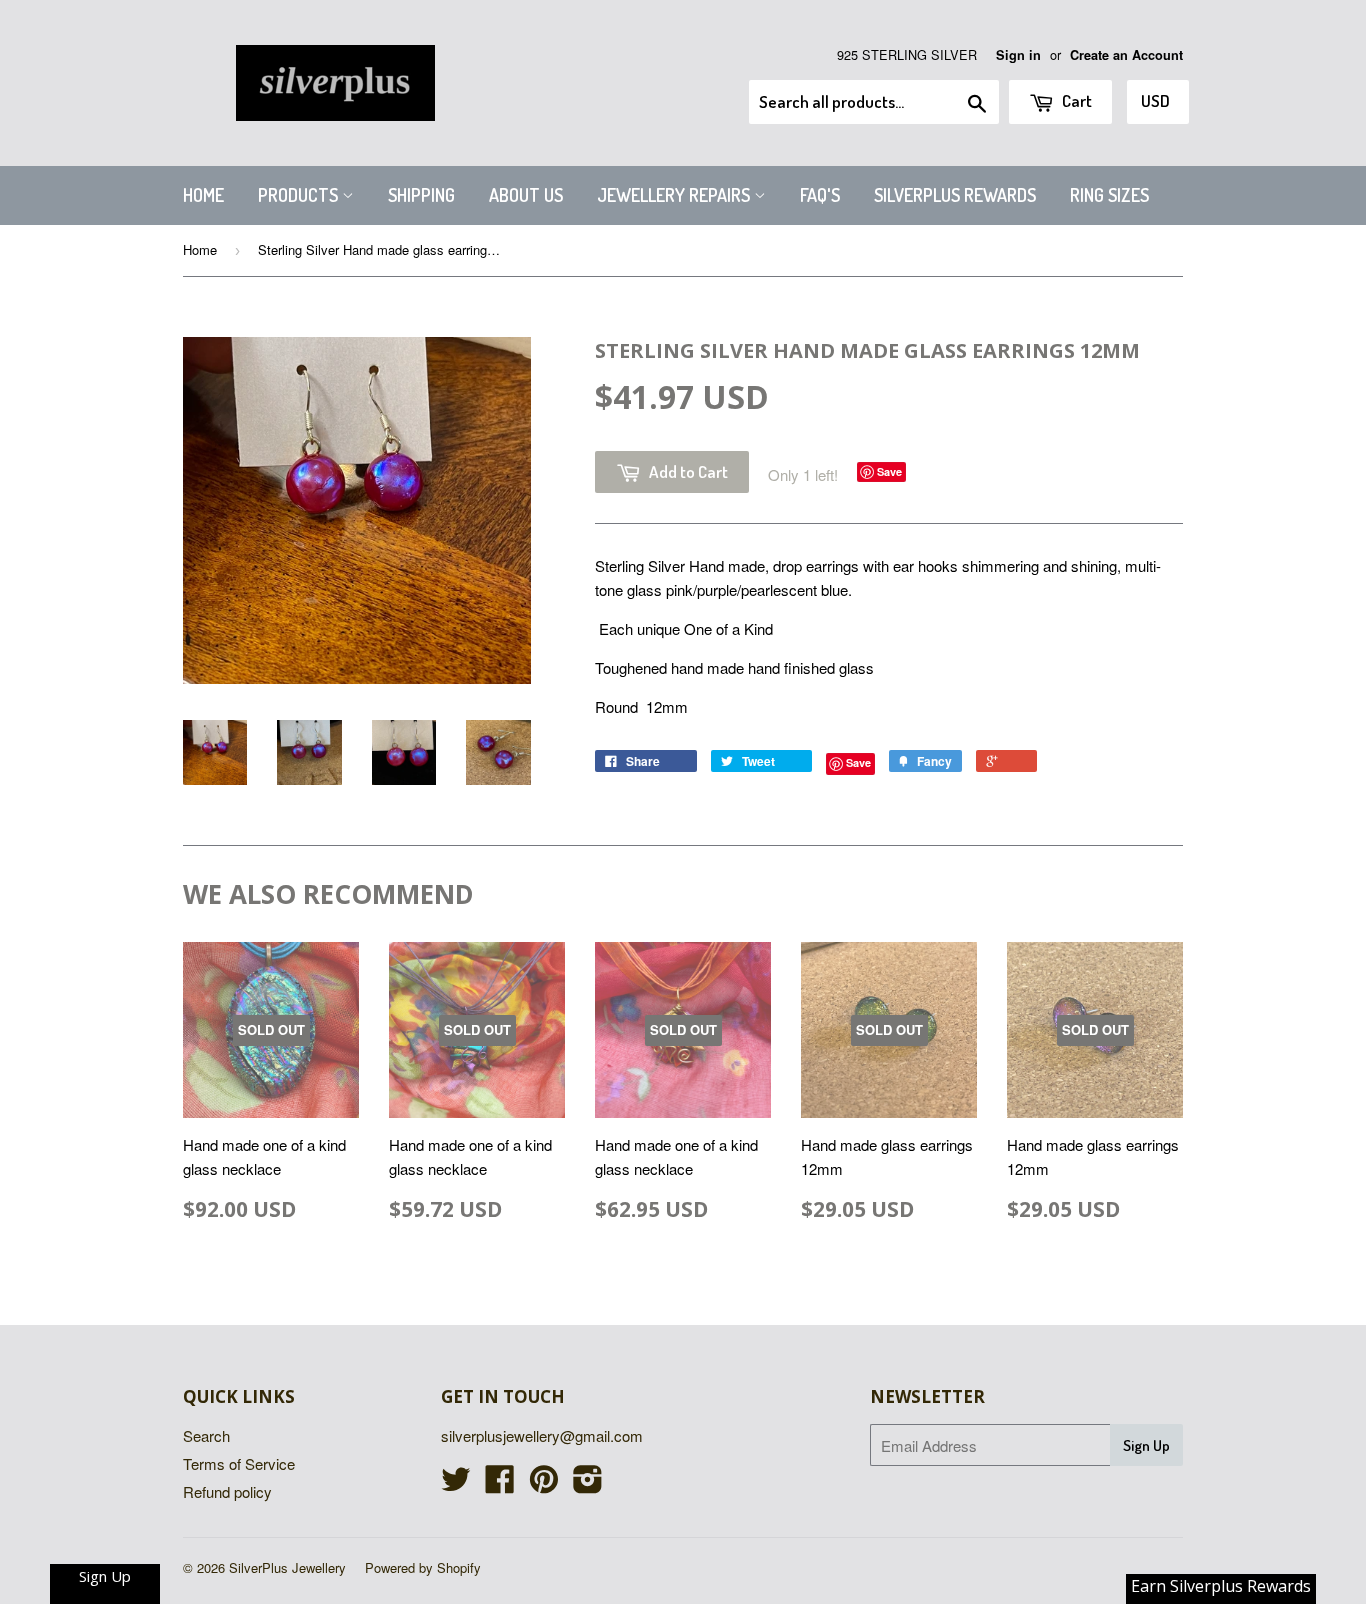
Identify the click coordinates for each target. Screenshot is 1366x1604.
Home (203, 195)
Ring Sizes (1109, 195)
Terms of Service (239, 1463)
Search (206, 1435)
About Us (526, 195)
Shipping (421, 195)
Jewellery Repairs (675, 195)
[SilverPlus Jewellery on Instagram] (588, 1484)
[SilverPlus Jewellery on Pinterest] (544, 1484)
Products (300, 195)
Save (889, 471)
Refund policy (227, 1491)
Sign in (1018, 55)
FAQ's (820, 195)
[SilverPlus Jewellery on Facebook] (500, 1484)
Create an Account (1126, 55)
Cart (1075, 100)
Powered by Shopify (423, 1567)
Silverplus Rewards (955, 195)
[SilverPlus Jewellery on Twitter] (456, 1484)
